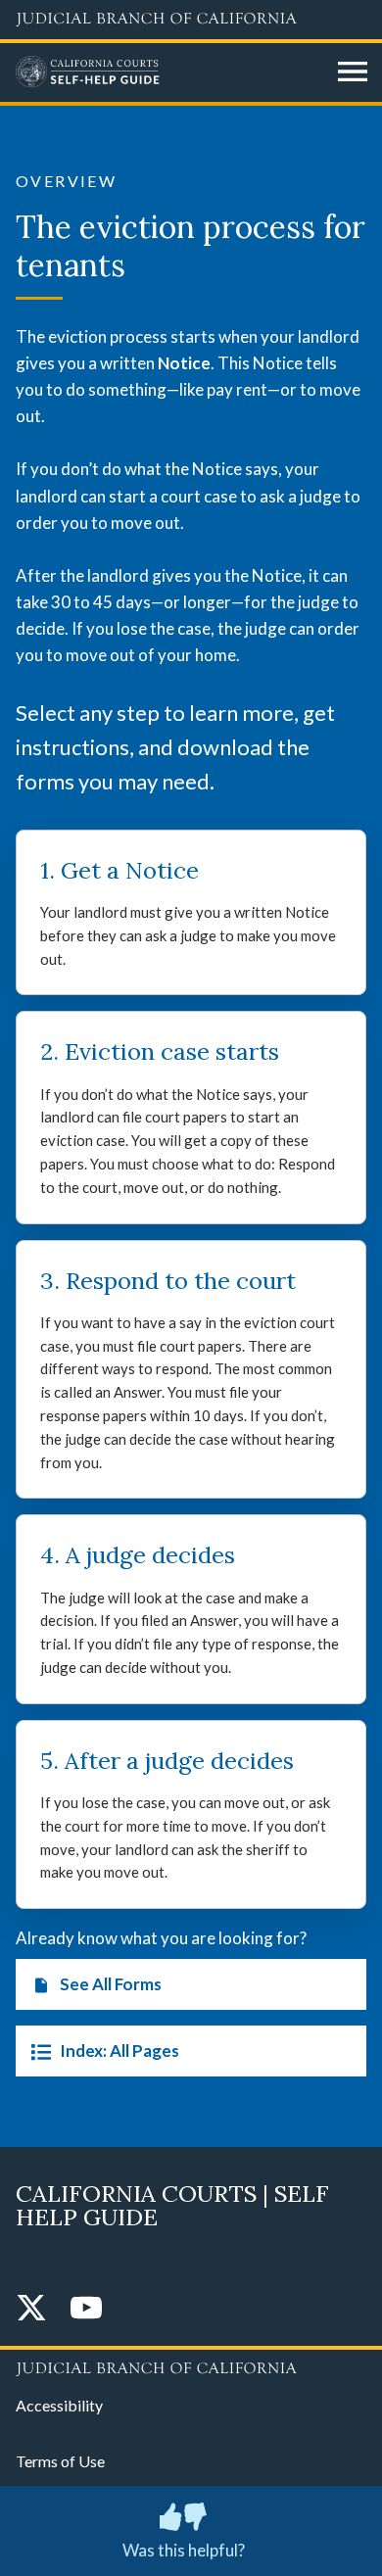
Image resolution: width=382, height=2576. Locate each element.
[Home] (169, 72)
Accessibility (59, 2405)
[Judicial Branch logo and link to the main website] (191, 20)
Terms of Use (60, 2461)
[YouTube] (86, 2309)
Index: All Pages (119, 2051)
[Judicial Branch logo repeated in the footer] (191, 2365)
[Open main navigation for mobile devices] (353, 72)
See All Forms (111, 1984)
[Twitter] (31, 2309)
